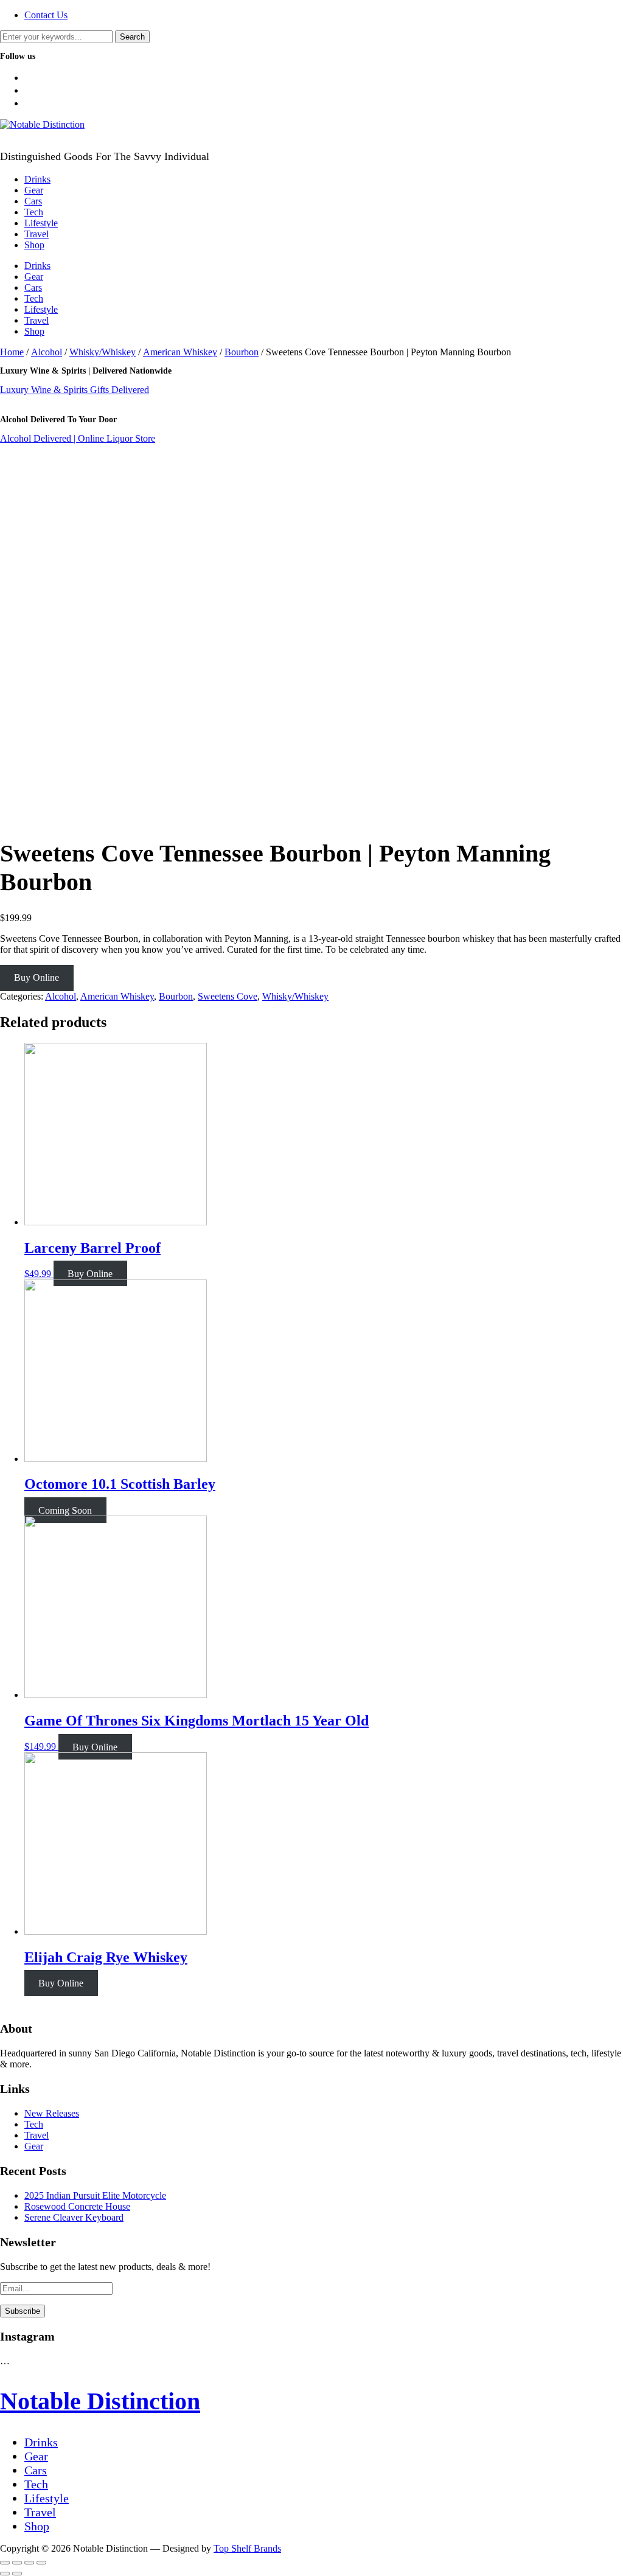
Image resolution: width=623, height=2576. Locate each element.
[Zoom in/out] (41, 2563)
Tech (34, 212)
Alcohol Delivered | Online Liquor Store (78, 438)
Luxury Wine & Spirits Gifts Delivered (75, 390)
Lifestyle (41, 223)
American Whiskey (180, 352)
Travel (37, 234)
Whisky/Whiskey (103, 352)
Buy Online (37, 977)
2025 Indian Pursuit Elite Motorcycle (95, 2195)
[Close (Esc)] (5, 2563)
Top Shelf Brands (247, 2548)
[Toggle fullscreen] (29, 2563)
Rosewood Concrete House (77, 2206)
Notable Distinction (100, 2401)
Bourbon (242, 352)
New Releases (52, 2113)
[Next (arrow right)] (17, 2574)
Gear (34, 190)
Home (12, 352)
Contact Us (46, 15)
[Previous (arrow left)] (5, 2574)
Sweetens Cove (228, 996)
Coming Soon (65, 1510)
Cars (33, 201)
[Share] (17, 2563)
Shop (34, 245)
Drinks (37, 179)
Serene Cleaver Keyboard (74, 2217)
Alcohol (47, 352)
